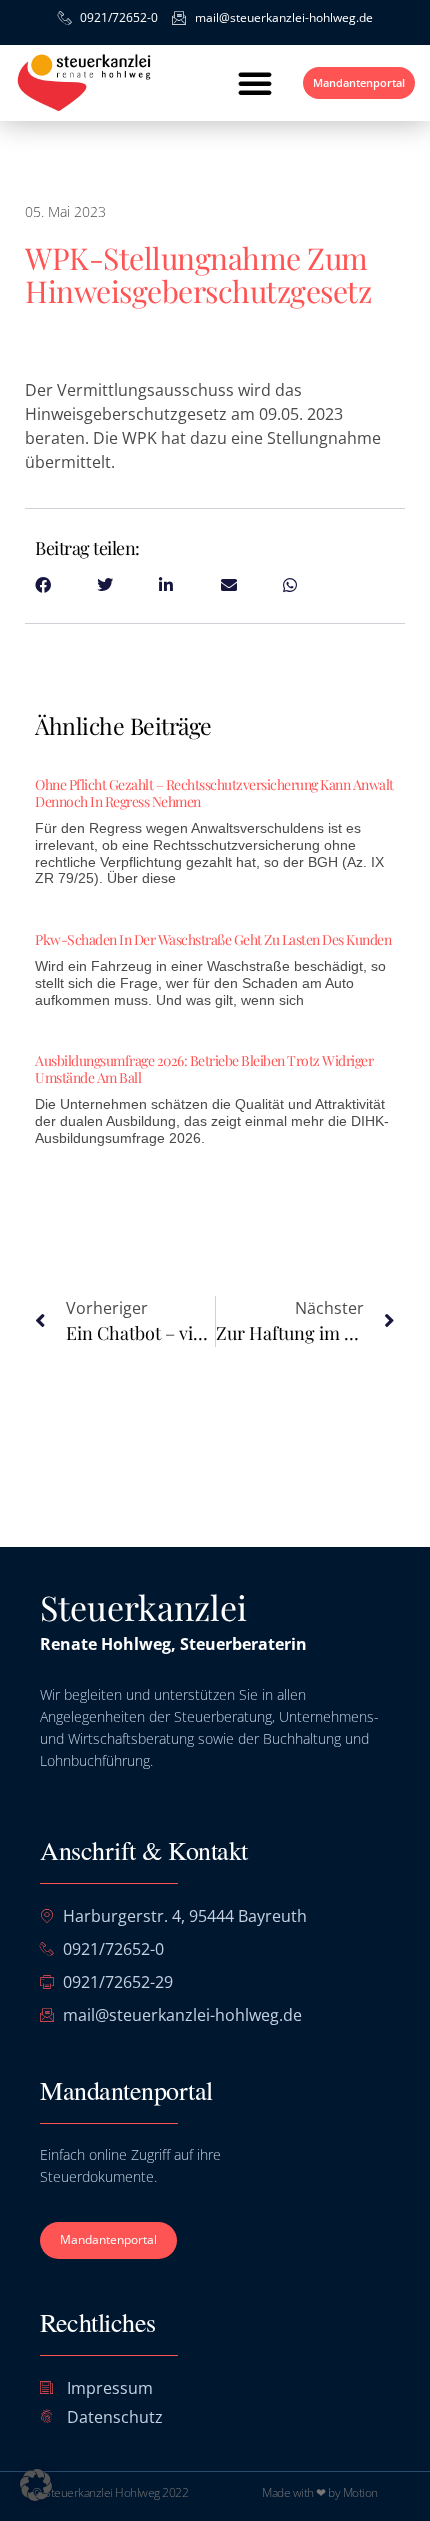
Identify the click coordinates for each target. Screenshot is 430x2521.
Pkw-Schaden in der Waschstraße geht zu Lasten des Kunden (213, 939)
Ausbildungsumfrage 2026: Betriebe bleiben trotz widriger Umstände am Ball (204, 1069)
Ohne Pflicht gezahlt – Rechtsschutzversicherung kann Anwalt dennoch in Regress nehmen (214, 793)
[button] (255, 83)
